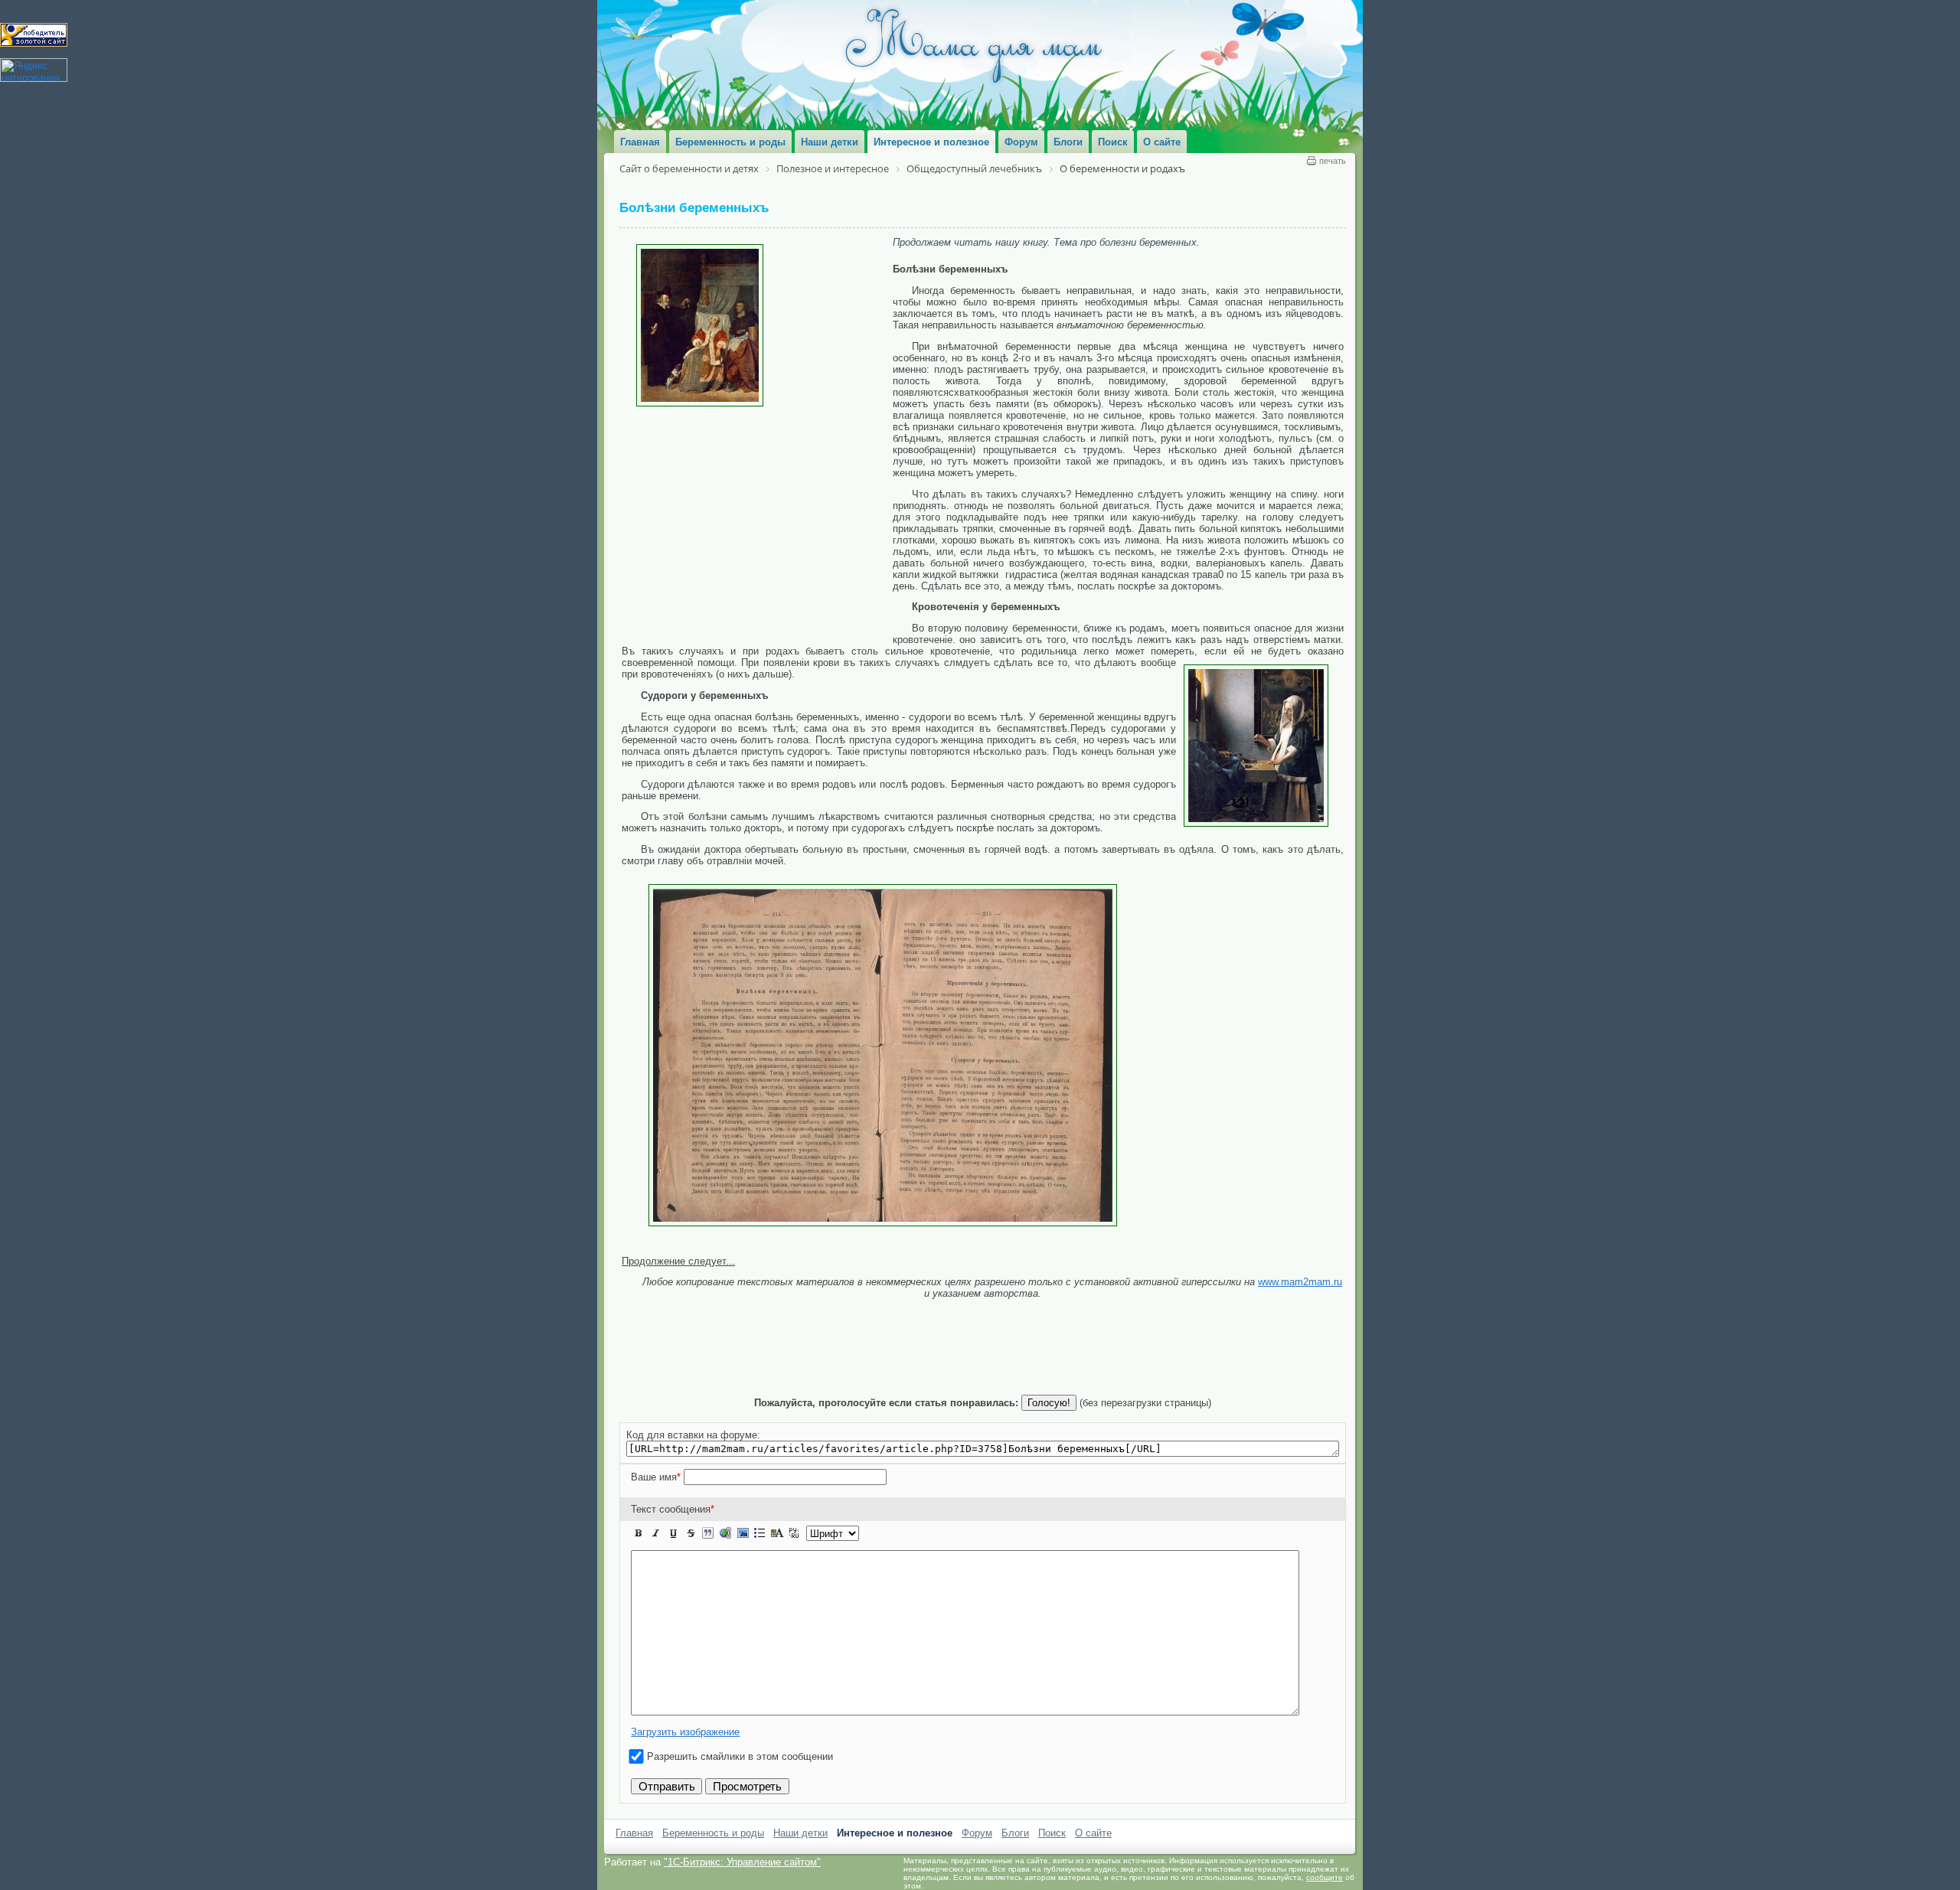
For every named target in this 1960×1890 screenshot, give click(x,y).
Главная (634, 1833)
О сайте (1093, 1833)
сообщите (1325, 1877)
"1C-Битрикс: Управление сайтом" (742, 1862)
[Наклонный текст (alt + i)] (656, 1533)
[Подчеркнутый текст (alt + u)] (673, 1533)
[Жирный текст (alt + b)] (639, 1533)
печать (1333, 161)
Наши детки (800, 1833)
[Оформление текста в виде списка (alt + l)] (759, 1533)
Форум (977, 1833)
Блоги (1015, 1833)
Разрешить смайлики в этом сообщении (740, 1756)
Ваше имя (656, 1477)
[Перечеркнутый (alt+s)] (691, 1533)
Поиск (1052, 1833)
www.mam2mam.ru (1300, 1282)
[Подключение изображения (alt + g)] (743, 1533)
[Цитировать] (707, 1533)
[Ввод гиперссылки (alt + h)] (725, 1533)
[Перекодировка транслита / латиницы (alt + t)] (794, 1533)
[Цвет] (777, 1533)
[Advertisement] (757, 521)
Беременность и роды (713, 1833)
